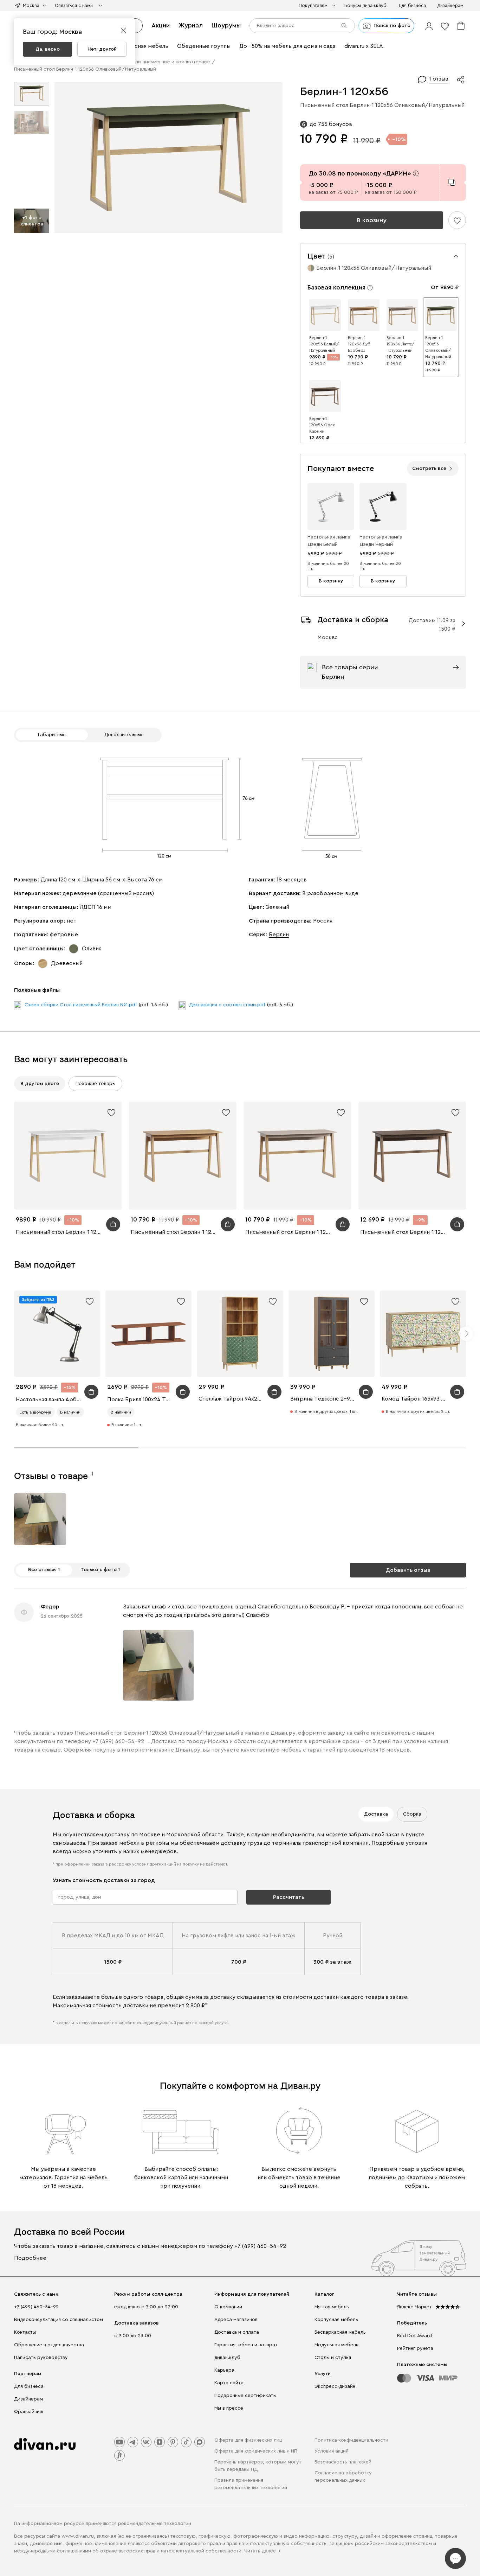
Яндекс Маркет (414, 2307)
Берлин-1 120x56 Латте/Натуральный (401, 344)
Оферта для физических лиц (248, 2440)
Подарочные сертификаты (245, 2396)
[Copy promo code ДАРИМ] (452, 182)
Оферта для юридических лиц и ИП (256, 2451)
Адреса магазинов (236, 2320)
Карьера (224, 2370)
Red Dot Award (414, 2336)
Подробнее (30, 2258)
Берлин (279, 935)
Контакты (25, 2332)
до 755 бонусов (331, 124)
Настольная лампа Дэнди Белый (329, 541)
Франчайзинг (29, 2412)
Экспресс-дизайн (335, 2386)
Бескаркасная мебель (340, 2332)
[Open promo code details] (416, 173)
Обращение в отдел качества (49, 2345)
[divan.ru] (45, 2444)
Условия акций (332, 2451)
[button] (429, 26)
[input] (302, 26)
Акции (161, 25)
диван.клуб (227, 2358)
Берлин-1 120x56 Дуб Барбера (359, 344)
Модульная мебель (336, 2345)
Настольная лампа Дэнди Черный (381, 541)
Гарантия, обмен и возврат (246, 2345)
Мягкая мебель (332, 2307)
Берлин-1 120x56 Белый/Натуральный (324, 344)
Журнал (191, 25)
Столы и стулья (333, 2358)
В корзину (372, 220)
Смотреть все (429, 468)
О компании (228, 2307)
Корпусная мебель (336, 2320)
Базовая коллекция (336, 287)
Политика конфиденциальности (351, 2440)
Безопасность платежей (343, 2462)
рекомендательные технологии (155, 2524)
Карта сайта (229, 2383)
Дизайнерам (28, 2399)
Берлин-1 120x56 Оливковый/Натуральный (438, 347)
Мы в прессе (229, 2408)
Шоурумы (226, 25)
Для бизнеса (29, 2386)
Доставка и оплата (237, 2332)
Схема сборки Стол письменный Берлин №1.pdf (81, 1005)
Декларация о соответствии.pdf (227, 1005)
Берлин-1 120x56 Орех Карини (322, 425)
